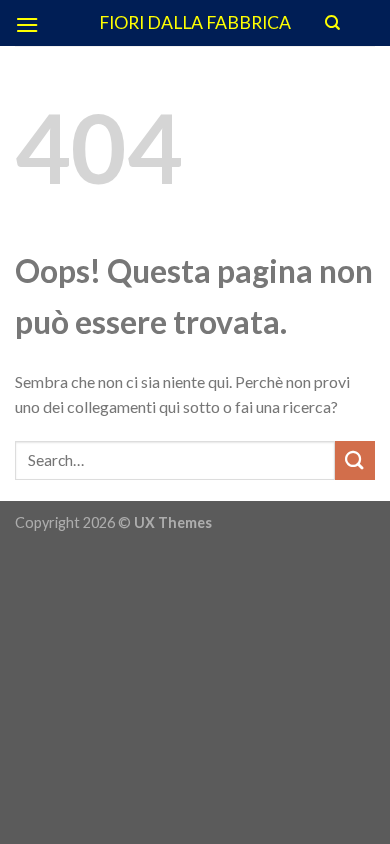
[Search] (332, 23)
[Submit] (355, 460)
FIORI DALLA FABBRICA (195, 23)
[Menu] (27, 24)
